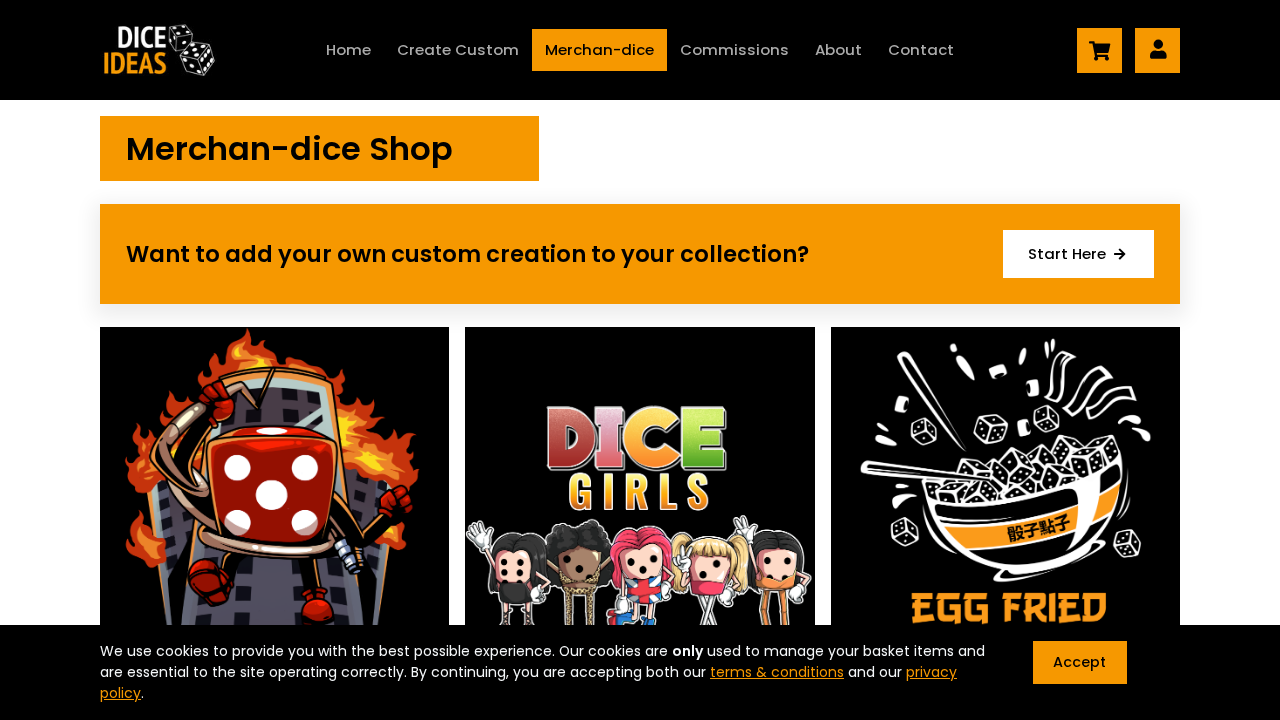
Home (348, 49)
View (274, 526)
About (838, 49)
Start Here (1071, 253)
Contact (921, 49)
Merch (599, 49)
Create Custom (458, 49)
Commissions (734, 49)
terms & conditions (777, 672)
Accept (1079, 662)
